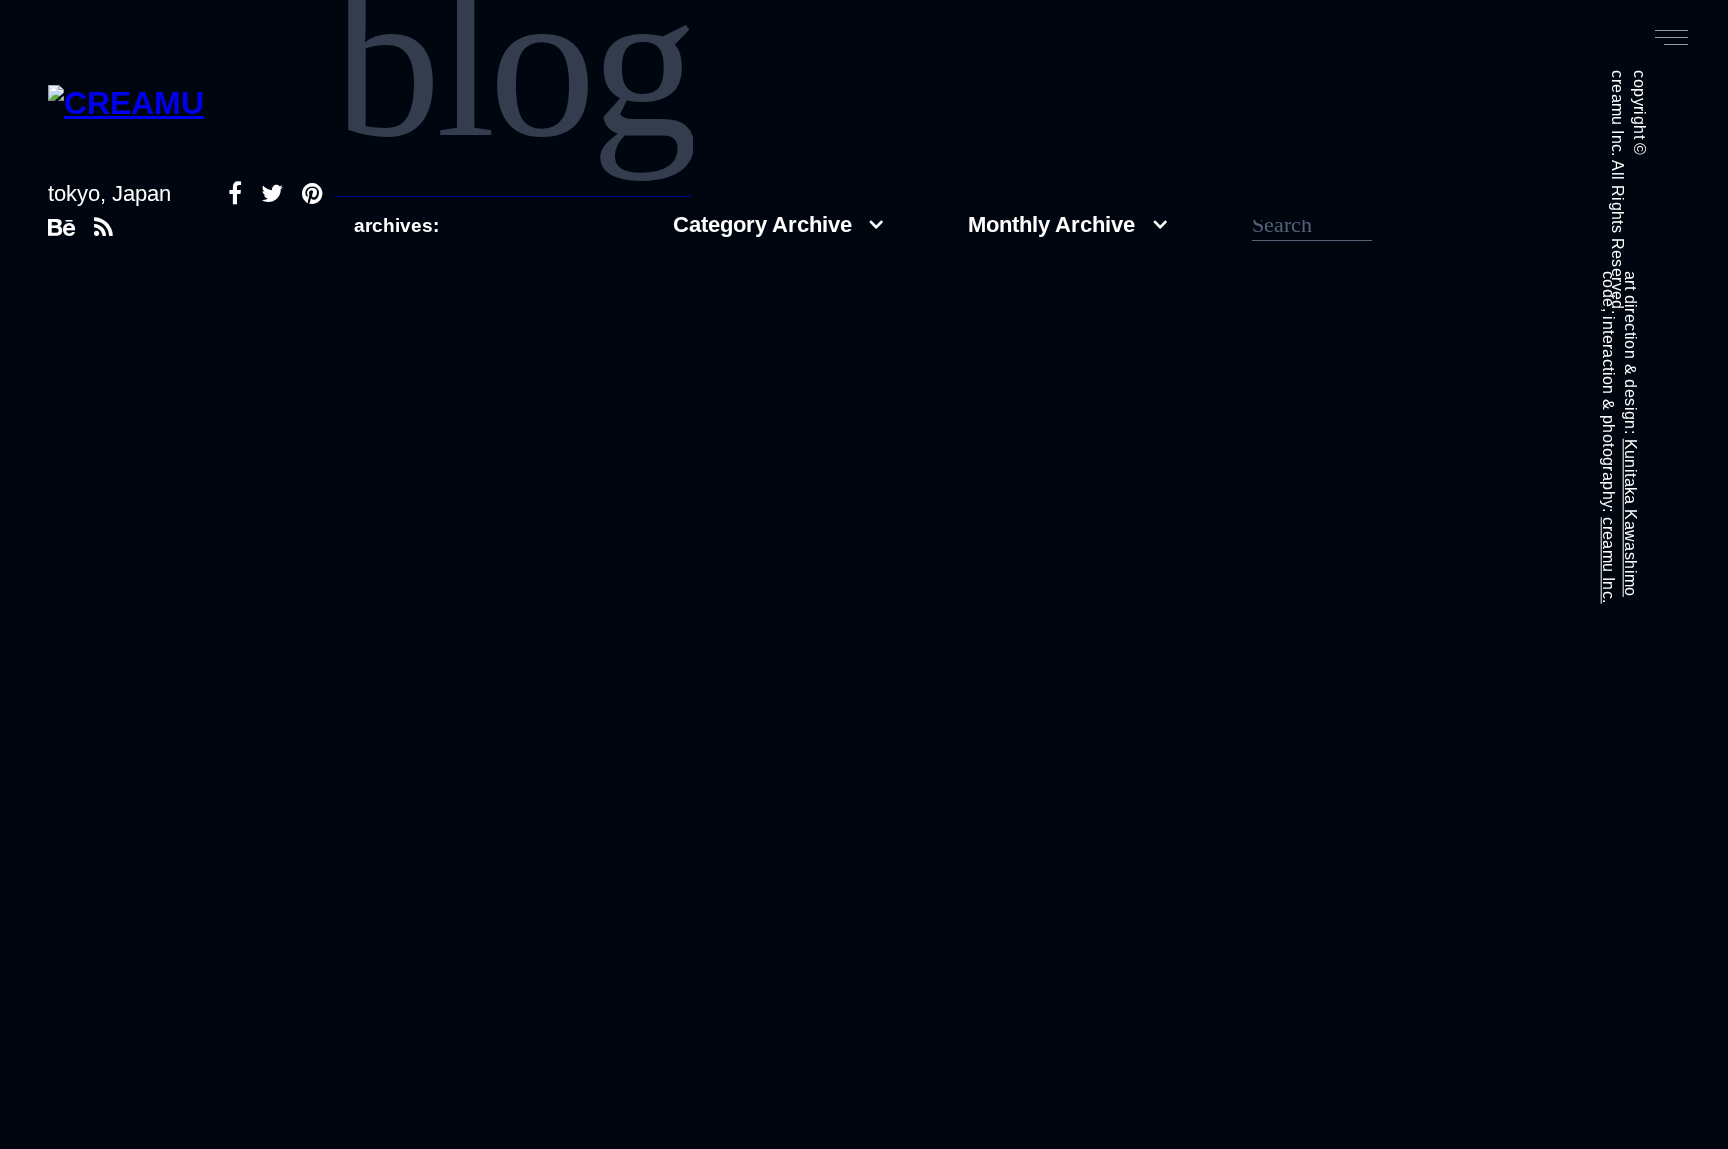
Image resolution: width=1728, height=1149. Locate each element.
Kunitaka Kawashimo (1630, 518)
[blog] (513, 189)
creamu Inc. (1608, 560)
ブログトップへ (447, 440)
